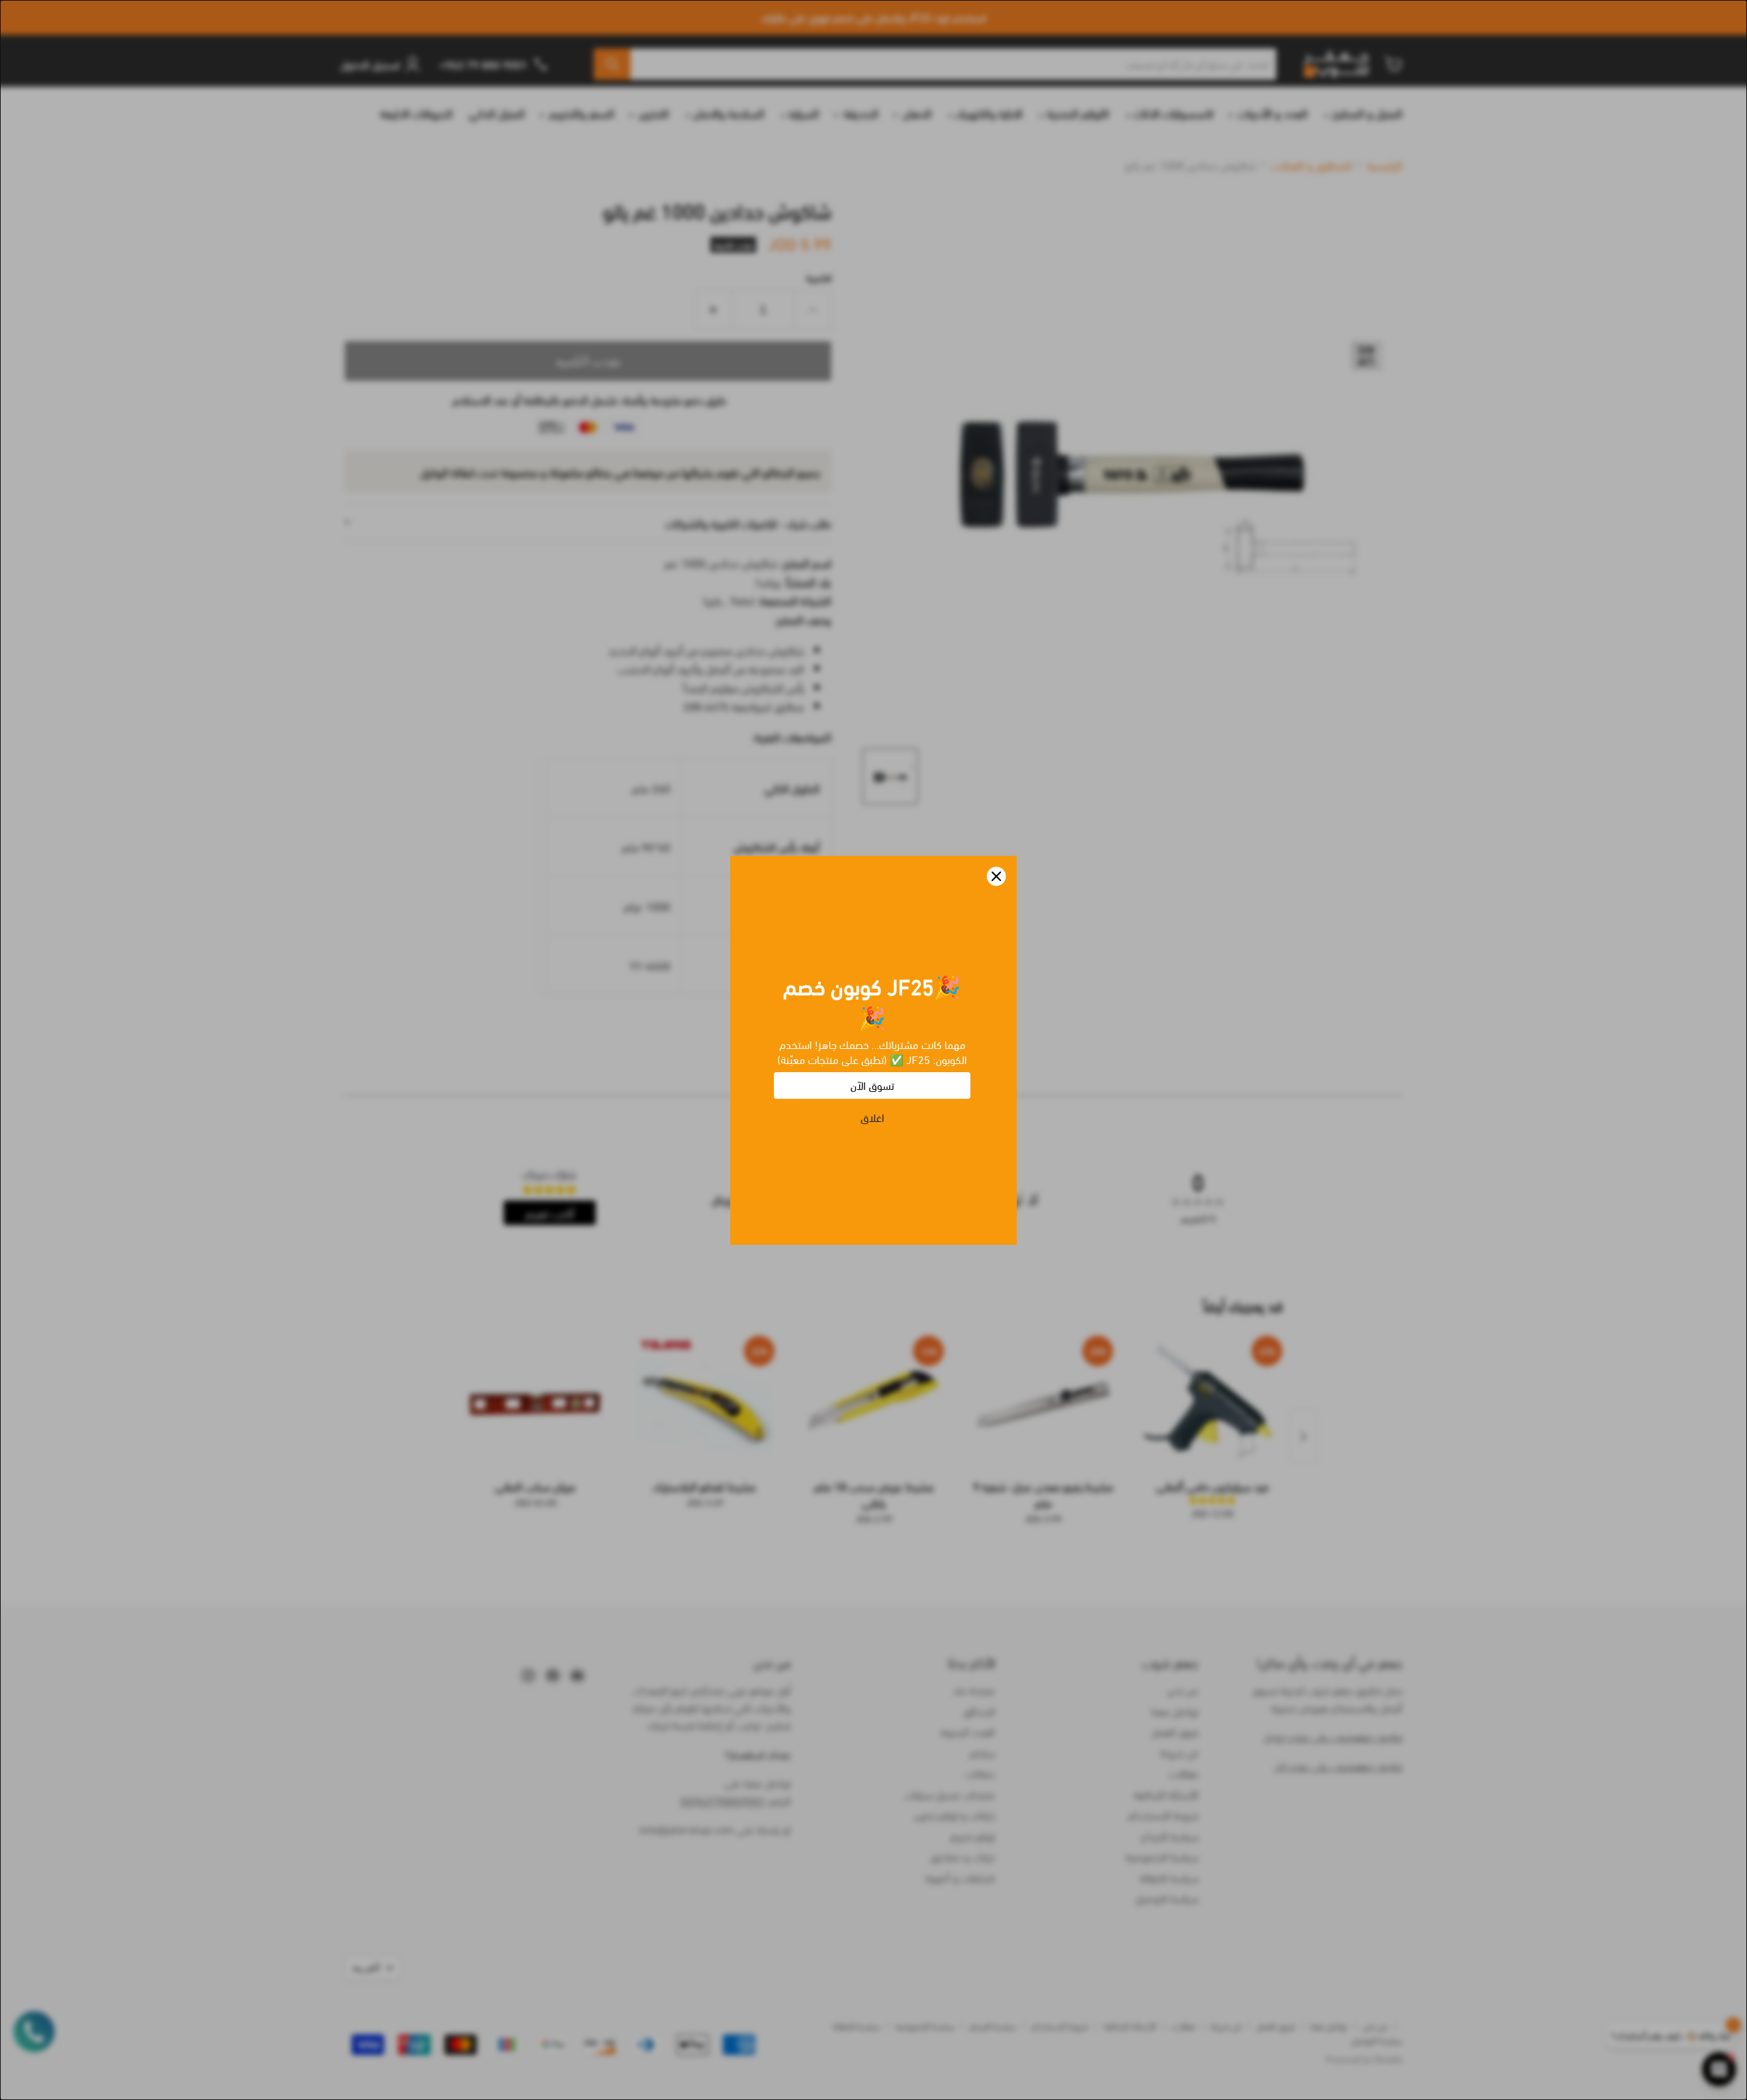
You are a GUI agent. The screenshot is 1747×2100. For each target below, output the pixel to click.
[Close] (996, 876)
